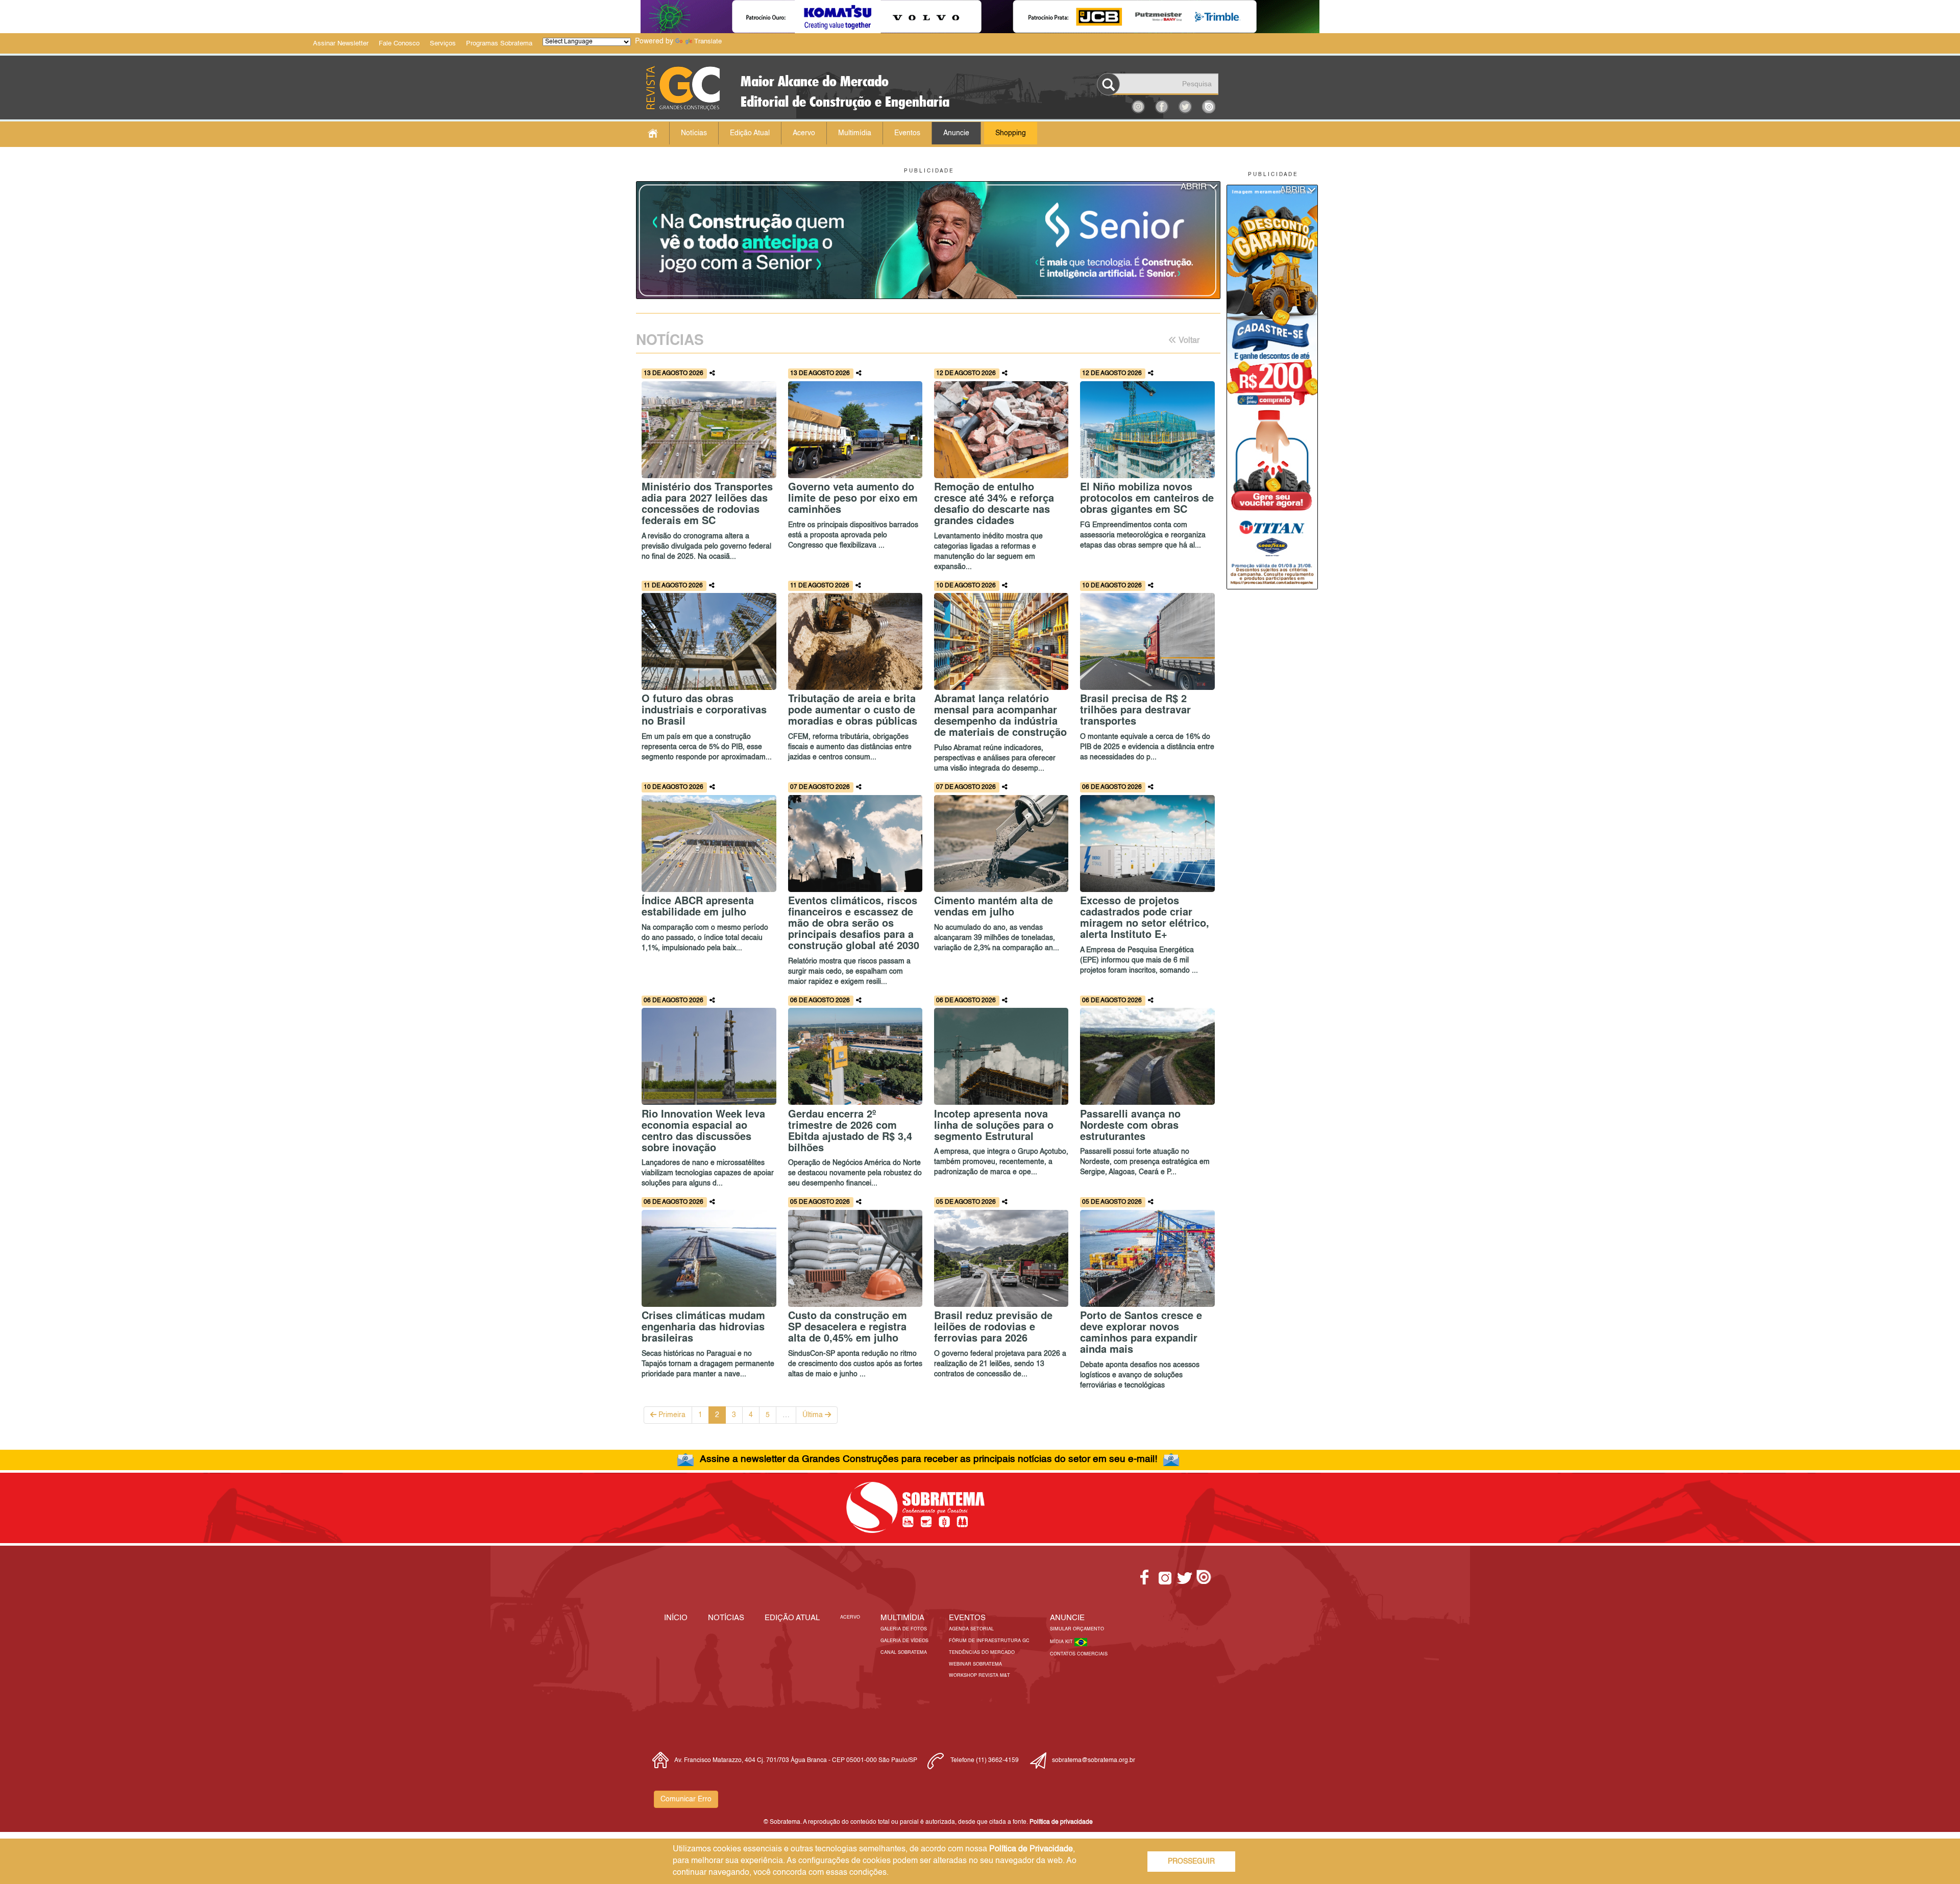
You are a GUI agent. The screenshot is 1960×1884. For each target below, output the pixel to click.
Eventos (907, 133)
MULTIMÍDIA (902, 1618)
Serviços (443, 44)
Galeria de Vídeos (904, 1641)
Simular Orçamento (1077, 1629)
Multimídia (855, 133)
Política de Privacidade (1031, 1849)
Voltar (1188, 341)
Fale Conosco (399, 44)
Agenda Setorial (971, 1629)
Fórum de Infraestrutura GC (989, 1641)
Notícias (694, 133)
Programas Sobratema (499, 44)
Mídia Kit (1062, 1642)
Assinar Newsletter (341, 44)
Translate (708, 42)
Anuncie (956, 133)
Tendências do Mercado (982, 1653)
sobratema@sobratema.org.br (1094, 1761)
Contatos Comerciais (1079, 1654)
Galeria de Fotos (904, 1629)
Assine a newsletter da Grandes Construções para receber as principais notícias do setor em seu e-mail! (928, 1459)
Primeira (671, 1415)
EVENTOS (967, 1618)
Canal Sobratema (904, 1653)
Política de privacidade (1061, 1822)
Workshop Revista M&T (979, 1676)
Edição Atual (750, 133)
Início (676, 1618)
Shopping (1011, 133)
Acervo (804, 133)
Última (814, 1415)
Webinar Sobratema (975, 1664)
